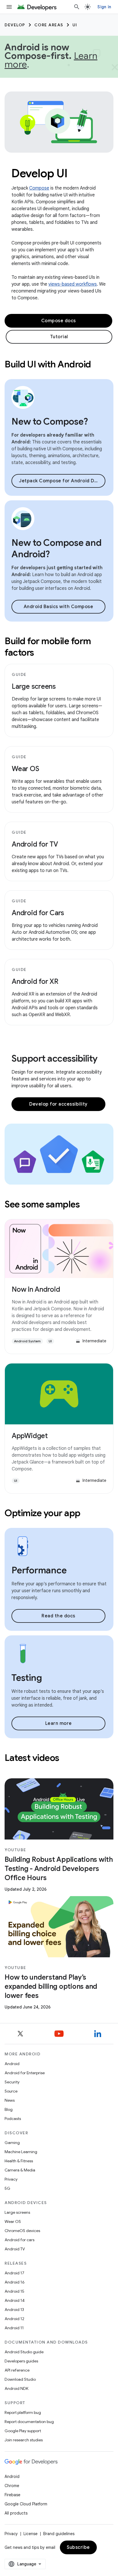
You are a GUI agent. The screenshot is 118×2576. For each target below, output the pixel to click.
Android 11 (14, 2328)
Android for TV (35, 844)
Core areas (49, 25)
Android (12, 2064)
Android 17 (14, 2273)
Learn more (59, 1723)
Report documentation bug (29, 2422)
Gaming (12, 2143)
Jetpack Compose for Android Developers (62, 481)
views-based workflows (73, 284)
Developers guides (21, 2361)
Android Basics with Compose (59, 607)
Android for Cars (38, 913)
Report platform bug (23, 2412)
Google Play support (23, 2431)
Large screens (34, 686)
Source (11, 2091)
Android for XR (35, 982)
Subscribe (78, 2547)
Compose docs (59, 321)
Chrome (12, 2486)
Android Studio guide (24, 2352)
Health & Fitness (19, 2161)
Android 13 (14, 2310)
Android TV (15, 2249)
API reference (17, 2370)
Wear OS (25, 769)
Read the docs (58, 1616)
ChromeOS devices (22, 2231)
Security (12, 2082)
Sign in (104, 7)
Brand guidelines (59, 2534)
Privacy (11, 2179)
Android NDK (16, 2388)
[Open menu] (9, 7)
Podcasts (13, 2119)
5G (7, 2188)
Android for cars (19, 2240)
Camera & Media (20, 2170)
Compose (39, 188)
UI (75, 25)
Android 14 (15, 2300)
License (31, 2534)
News (10, 2100)
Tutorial (59, 337)
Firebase (12, 2495)
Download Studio (20, 2379)
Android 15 (14, 2291)
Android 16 (15, 2282)
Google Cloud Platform (26, 2504)
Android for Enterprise (25, 2073)
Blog (9, 2109)
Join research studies (24, 2440)
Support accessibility (55, 1058)
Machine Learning (21, 2152)
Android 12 (14, 2319)
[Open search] (77, 7)
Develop (15, 25)
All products (16, 2513)
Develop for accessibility (58, 1104)
